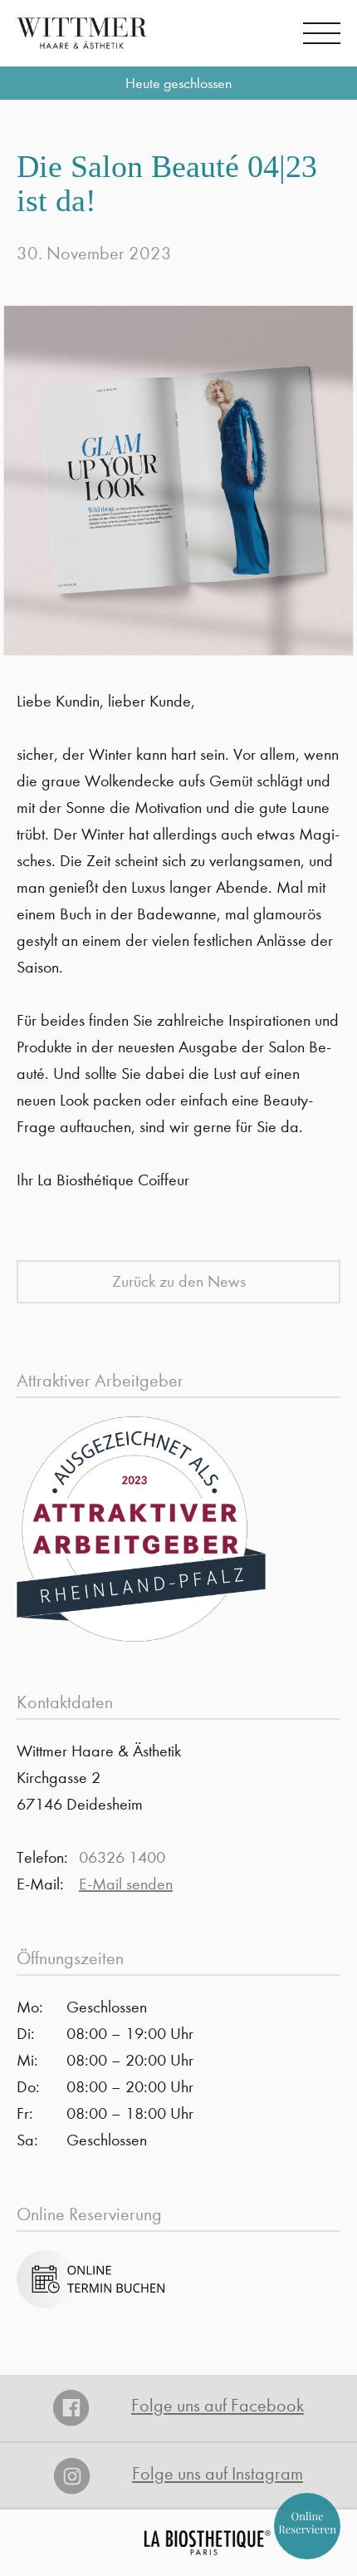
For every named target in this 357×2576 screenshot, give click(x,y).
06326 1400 (122, 1857)
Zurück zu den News (179, 1281)
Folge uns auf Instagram (218, 2474)
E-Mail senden (126, 1884)
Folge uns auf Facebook (218, 2406)
